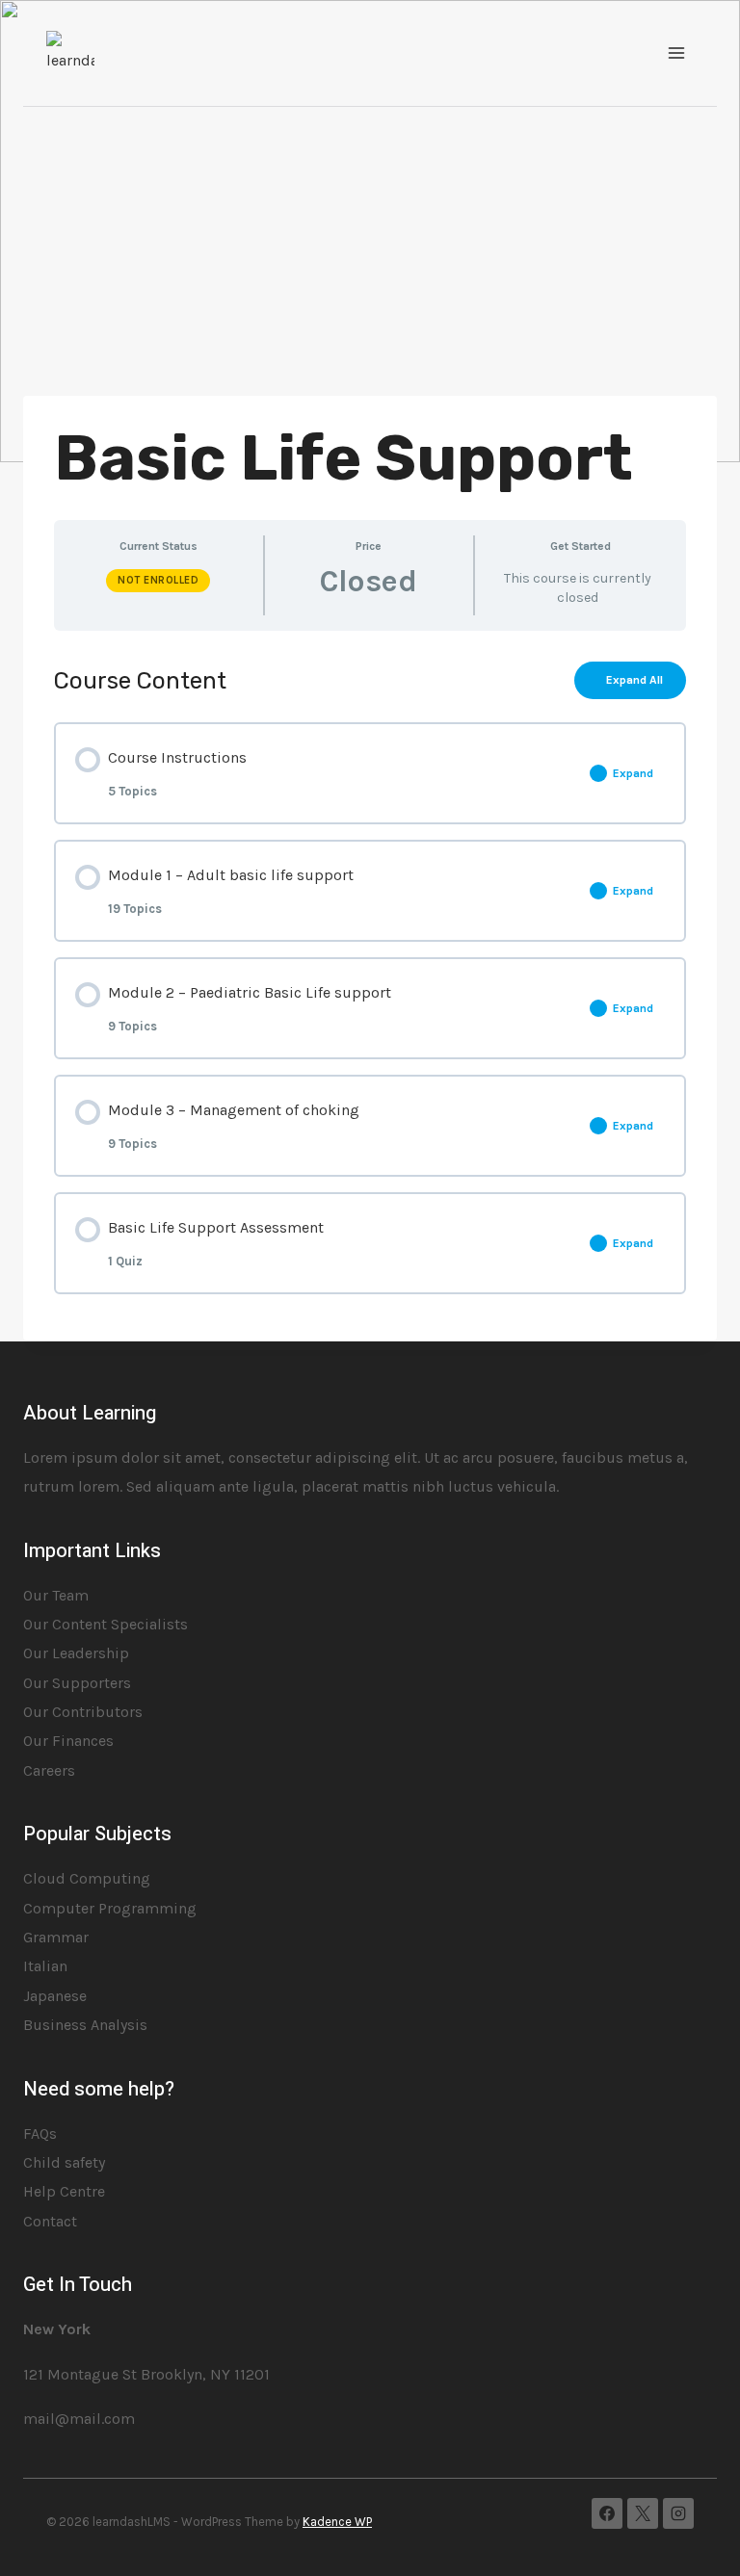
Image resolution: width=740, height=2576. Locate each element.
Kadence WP (337, 2522)
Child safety (64, 2162)
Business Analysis (85, 2025)
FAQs (40, 2134)
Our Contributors (83, 1712)
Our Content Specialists (106, 1624)
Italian (45, 1966)
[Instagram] (678, 2513)
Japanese (55, 1996)
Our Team (56, 1595)
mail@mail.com (79, 2419)
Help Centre (64, 2191)
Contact (50, 2221)
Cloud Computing (87, 1878)
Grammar (56, 1937)
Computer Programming (110, 1908)
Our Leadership (76, 1653)
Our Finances (68, 1741)
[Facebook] (607, 2513)
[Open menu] (676, 52)
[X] (643, 2513)
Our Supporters (77, 1683)
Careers (49, 1770)
